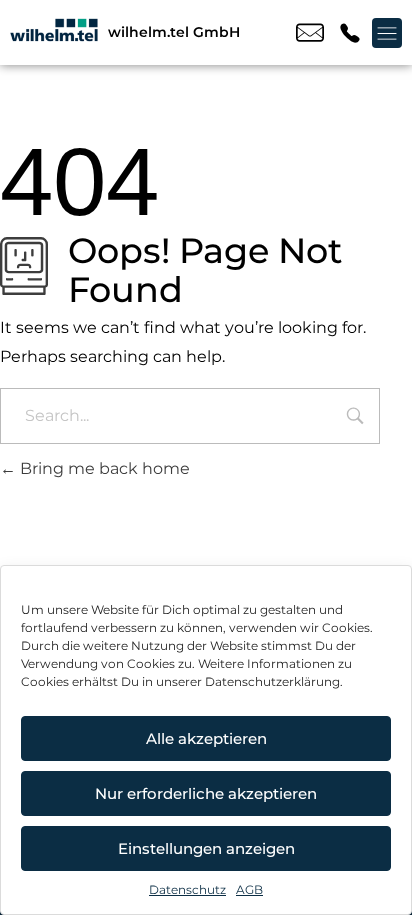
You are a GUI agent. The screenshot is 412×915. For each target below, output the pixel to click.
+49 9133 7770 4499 (350, 33)
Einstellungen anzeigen (206, 848)
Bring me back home (103, 468)
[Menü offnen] (387, 33)
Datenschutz (187, 889)
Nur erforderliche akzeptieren (206, 793)
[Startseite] (54, 32)
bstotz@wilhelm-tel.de (310, 33)
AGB (249, 889)
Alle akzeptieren (206, 738)
